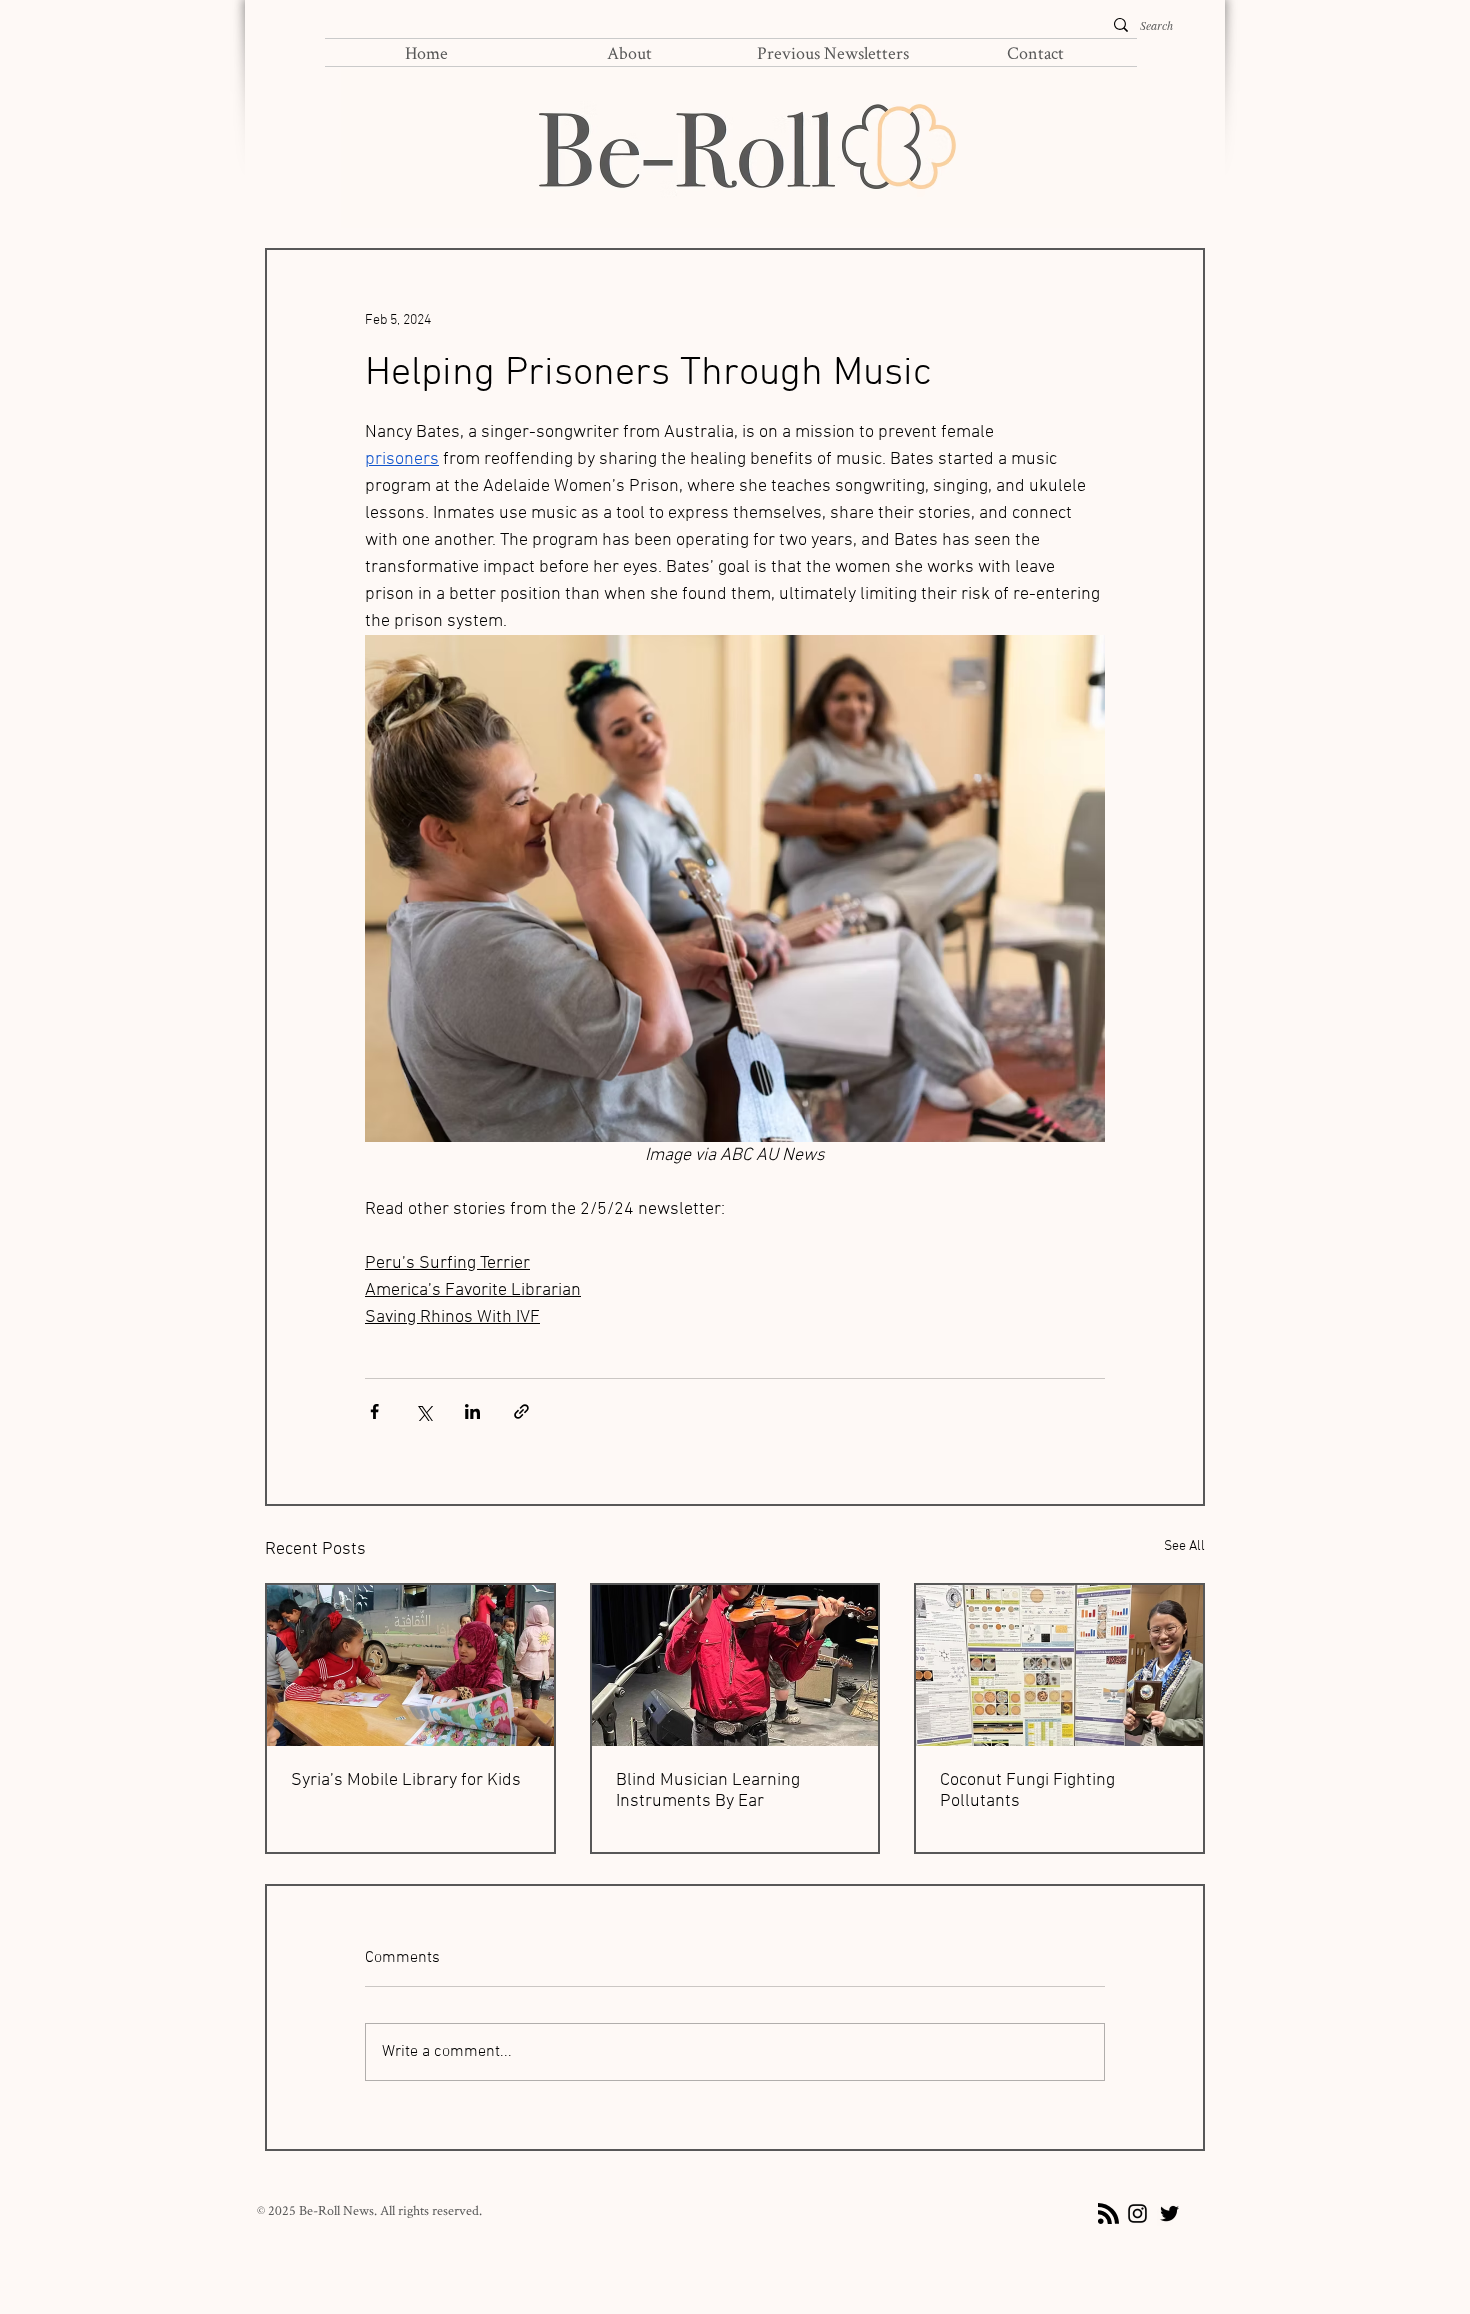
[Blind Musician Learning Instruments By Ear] (735, 1665)
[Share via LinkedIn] (472, 1411)
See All (1184, 1546)
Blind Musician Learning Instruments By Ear (708, 1791)
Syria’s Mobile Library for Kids (406, 1780)
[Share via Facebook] (374, 1411)
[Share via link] (521, 1411)
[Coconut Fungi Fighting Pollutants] (1059, 1665)
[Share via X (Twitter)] (423, 1411)
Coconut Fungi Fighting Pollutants (1027, 1791)
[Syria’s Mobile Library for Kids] (410, 1665)
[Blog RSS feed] (1108, 2214)
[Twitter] (1169, 2213)
